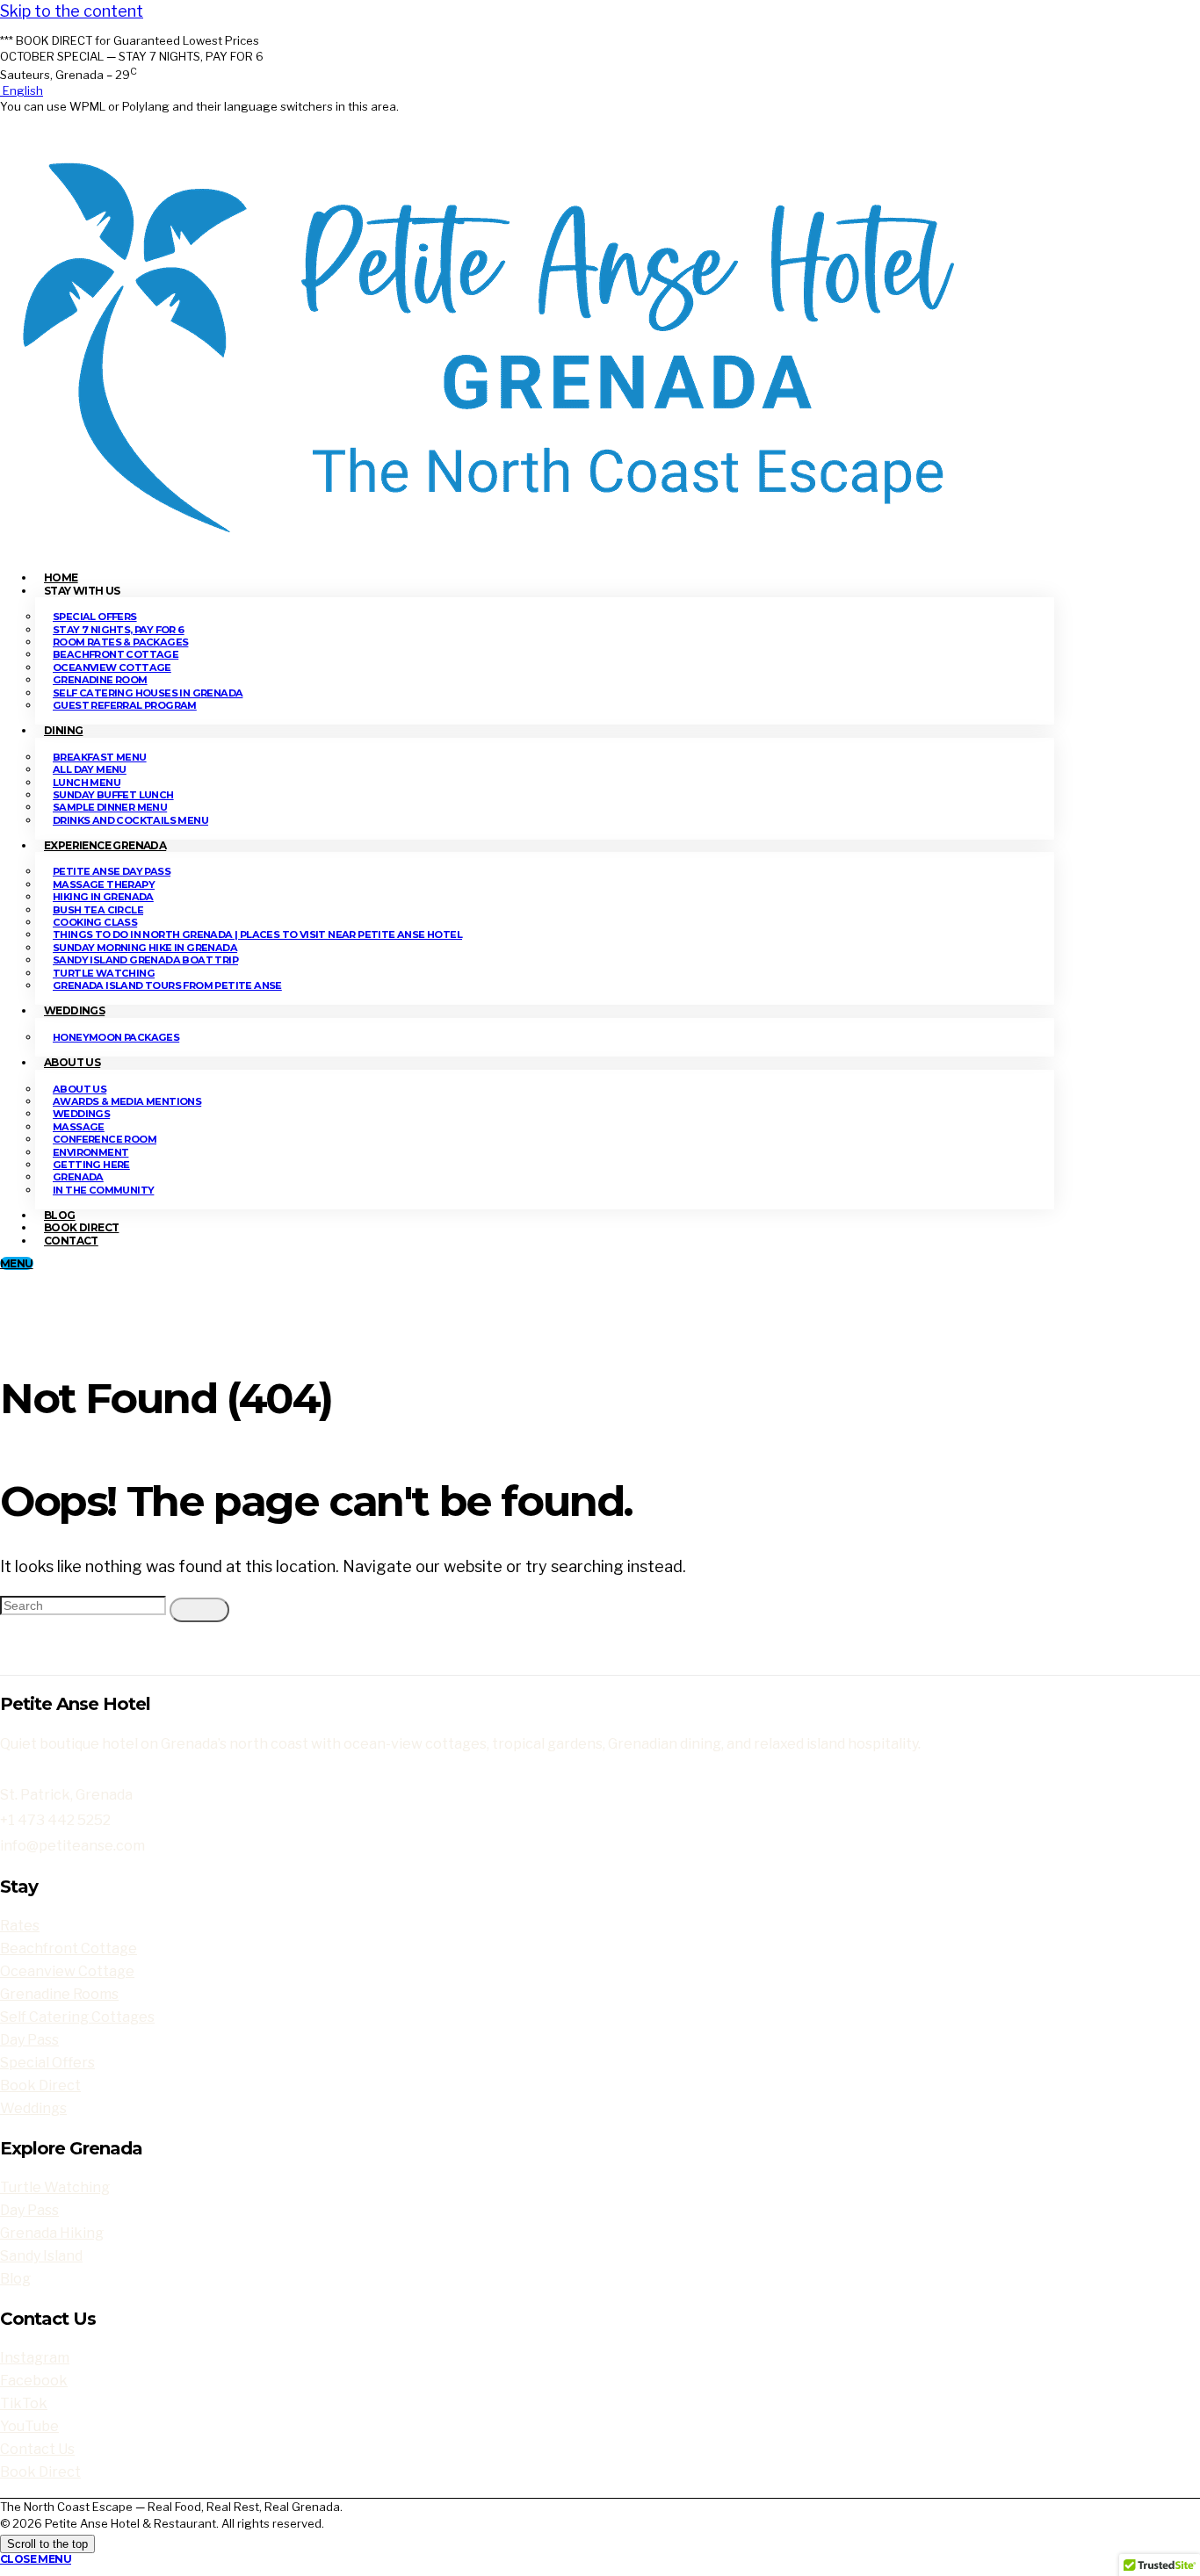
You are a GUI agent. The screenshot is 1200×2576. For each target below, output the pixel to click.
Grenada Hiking (52, 2233)
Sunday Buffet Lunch (113, 795)
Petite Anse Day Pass (112, 871)
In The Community (103, 1190)
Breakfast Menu (100, 757)
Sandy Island (41, 2256)
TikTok (24, 2403)
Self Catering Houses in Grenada (148, 693)
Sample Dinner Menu (110, 807)
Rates (20, 1926)
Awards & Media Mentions (127, 1101)
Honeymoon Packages (116, 1037)
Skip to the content (72, 11)
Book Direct (40, 2085)
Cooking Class (95, 922)
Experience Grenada (105, 845)
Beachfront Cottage (116, 654)
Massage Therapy (104, 884)
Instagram (35, 2358)
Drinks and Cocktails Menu (130, 820)
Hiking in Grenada (103, 897)
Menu (17, 1263)
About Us (72, 1062)
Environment (90, 1152)
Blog (15, 2279)
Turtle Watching (104, 973)
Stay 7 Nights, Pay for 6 (119, 630)
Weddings (74, 1010)
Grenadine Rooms (59, 1994)
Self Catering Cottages (77, 2017)
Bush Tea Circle (98, 910)
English (22, 90)
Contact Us (37, 2449)
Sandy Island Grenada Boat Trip (145, 960)
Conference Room (105, 1139)
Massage (79, 1127)
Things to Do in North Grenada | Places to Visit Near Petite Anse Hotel (257, 934)
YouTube (29, 2426)
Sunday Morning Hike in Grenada (145, 948)
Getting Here (91, 1165)
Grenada (78, 1177)
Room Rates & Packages (120, 642)
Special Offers (95, 617)
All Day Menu (90, 769)
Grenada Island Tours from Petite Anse (167, 985)
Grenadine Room (100, 680)
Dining (63, 730)
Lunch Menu (87, 783)
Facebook (34, 2381)
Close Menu (36, 2559)
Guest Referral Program (125, 705)
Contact (71, 1241)
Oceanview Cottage (112, 667)
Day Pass (29, 2040)
